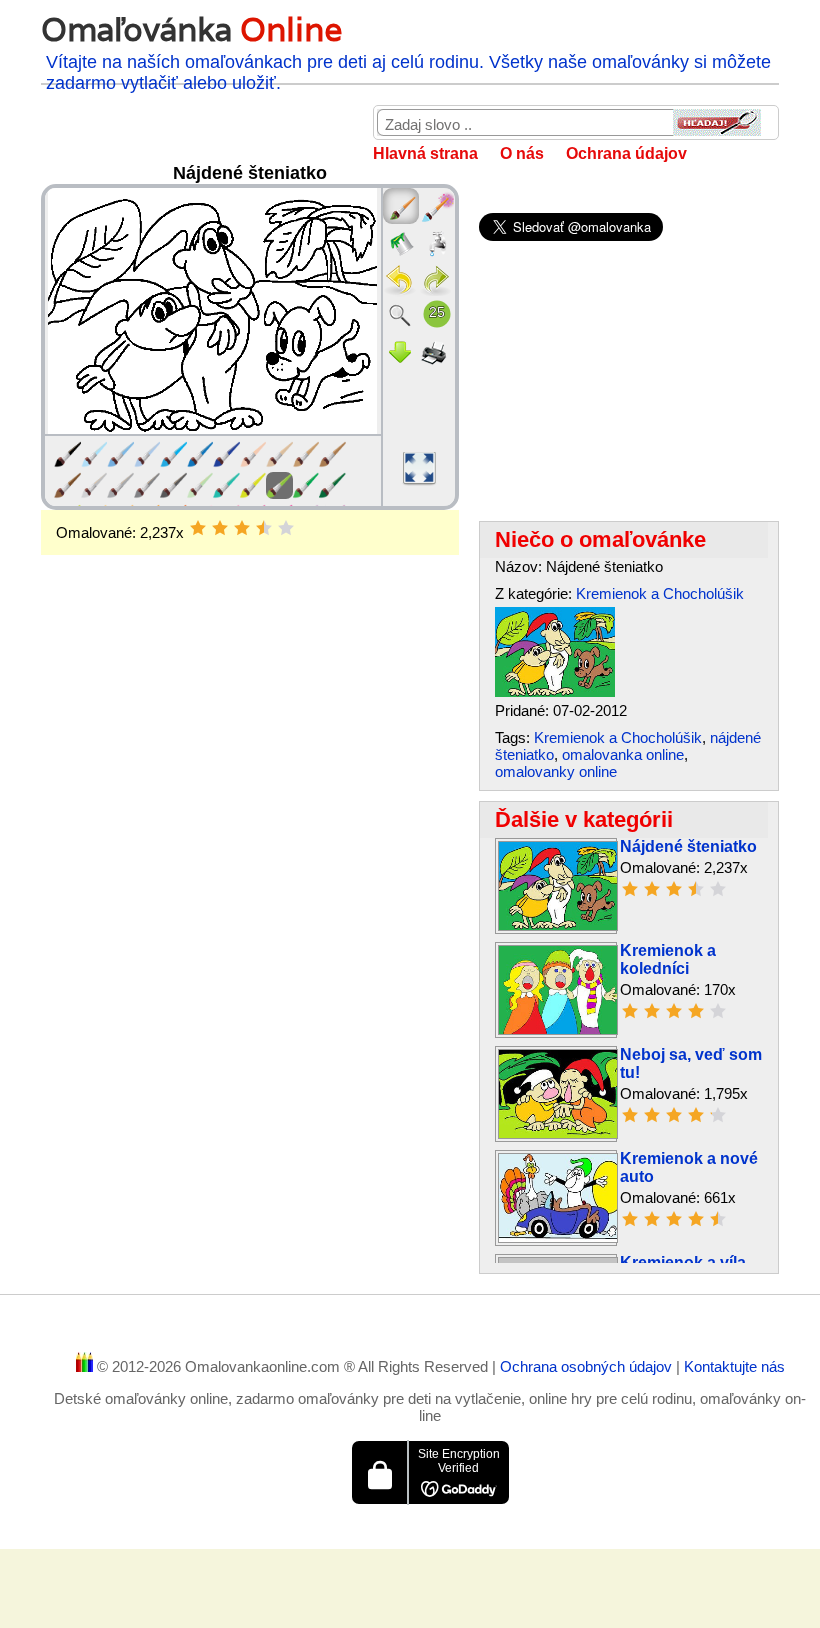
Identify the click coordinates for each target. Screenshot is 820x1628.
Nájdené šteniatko (688, 846)
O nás (522, 153)
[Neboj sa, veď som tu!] (558, 1133)
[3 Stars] (242, 528)
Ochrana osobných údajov (588, 1366)
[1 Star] (198, 528)
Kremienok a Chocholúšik (660, 593)
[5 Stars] (286, 528)
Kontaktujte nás (734, 1366)
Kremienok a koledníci (668, 959)
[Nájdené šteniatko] (555, 691)
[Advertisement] (250, 715)
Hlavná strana (425, 153)
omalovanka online (623, 754)
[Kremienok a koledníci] (558, 1029)
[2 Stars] (220, 528)
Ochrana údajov (626, 153)
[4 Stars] (264, 528)
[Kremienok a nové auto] (558, 1237)
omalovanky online (556, 771)
